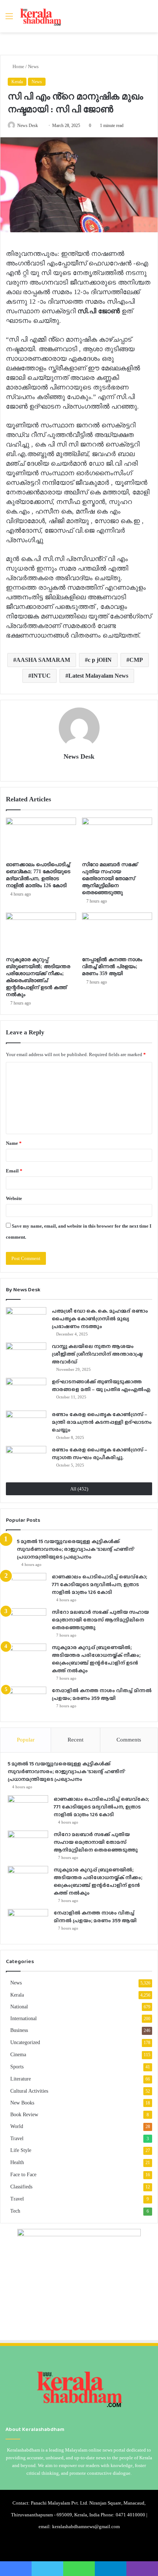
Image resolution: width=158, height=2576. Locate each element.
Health (17, 2162)
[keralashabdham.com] (40, 16)
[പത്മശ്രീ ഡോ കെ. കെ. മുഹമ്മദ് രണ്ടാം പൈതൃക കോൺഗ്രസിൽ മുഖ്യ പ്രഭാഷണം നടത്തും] (26, 1321)
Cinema (18, 2055)
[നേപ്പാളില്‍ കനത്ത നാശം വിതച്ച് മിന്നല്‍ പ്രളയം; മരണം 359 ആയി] (117, 932)
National (19, 2007)
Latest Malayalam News (98, 676)
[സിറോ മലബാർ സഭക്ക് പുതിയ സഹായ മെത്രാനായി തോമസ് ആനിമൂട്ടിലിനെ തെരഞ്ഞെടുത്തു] (117, 837)
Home (18, 66)
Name (14, 1143)
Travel (17, 2138)
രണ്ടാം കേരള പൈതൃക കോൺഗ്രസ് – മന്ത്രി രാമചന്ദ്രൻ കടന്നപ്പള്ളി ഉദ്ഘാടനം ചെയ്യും (102, 1422)
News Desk (28, 126)
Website (14, 1198)
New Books (22, 2103)
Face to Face (23, 2175)
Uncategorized (25, 2042)
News (33, 66)
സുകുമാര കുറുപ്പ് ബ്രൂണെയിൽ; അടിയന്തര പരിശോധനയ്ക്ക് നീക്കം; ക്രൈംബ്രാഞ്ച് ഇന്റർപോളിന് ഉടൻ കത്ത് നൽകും (96, 1659)
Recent (76, 1740)
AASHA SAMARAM (43, 660)
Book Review (24, 2114)
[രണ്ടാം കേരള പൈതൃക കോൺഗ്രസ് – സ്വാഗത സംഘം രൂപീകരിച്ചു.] (26, 1460)
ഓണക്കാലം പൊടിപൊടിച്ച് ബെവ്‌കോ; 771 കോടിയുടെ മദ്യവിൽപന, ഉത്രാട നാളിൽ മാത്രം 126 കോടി (99, 1584)
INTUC (41, 676)
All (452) (79, 1489)
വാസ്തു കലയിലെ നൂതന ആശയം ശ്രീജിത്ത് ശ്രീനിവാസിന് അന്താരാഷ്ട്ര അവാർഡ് (97, 1354)
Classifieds (21, 2187)
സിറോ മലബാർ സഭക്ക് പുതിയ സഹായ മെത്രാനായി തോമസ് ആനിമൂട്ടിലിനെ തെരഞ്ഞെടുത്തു (110, 878)
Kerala (17, 82)
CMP (136, 660)
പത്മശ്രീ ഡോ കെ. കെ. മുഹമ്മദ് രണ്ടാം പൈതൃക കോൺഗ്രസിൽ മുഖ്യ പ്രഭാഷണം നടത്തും (100, 1319)
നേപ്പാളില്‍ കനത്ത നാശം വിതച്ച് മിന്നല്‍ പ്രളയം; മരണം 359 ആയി (112, 966)
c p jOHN (100, 660)
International (24, 2018)
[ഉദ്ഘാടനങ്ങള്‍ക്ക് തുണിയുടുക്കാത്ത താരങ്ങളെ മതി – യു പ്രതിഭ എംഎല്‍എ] (26, 1392)
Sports (17, 2067)
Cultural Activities (29, 2091)
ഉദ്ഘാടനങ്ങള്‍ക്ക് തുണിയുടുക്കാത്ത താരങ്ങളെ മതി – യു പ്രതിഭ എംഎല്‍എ (101, 1385)
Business (19, 2030)
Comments (129, 1740)
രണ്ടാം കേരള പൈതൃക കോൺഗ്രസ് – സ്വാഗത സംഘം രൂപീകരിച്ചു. (100, 1453)
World (17, 2126)
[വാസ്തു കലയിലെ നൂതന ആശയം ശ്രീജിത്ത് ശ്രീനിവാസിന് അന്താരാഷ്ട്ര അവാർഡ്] (26, 1356)
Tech (15, 2211)
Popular (26, 1740)
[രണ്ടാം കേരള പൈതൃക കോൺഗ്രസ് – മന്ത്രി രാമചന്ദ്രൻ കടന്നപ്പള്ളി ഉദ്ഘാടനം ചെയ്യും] (26, 1424)
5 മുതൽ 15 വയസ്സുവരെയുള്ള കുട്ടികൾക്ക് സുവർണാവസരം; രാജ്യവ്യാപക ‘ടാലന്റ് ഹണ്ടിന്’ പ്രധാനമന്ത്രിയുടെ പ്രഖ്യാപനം (76, 1549)
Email (14, 1171)
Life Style (21, 2150)
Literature (21, 2079)
